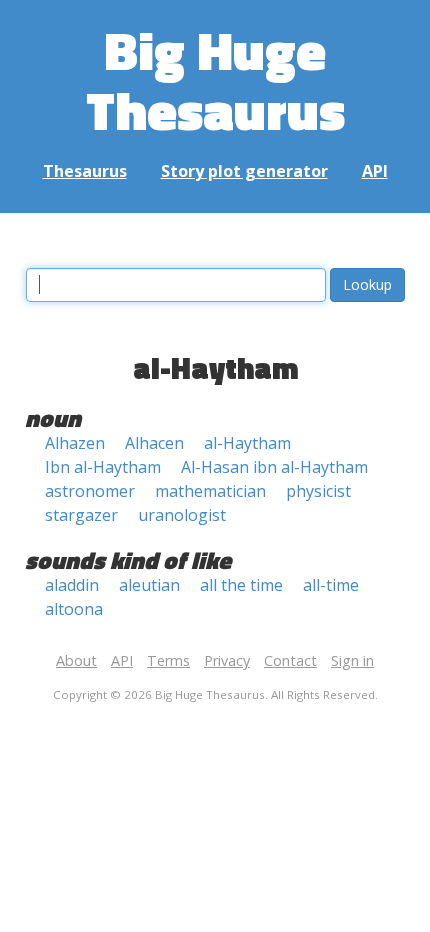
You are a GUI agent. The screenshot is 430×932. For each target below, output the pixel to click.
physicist (318, 491)
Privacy (227, 660)
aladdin (72, 585)
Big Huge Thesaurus (215, 79)
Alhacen (154, 443)
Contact (290, 660)
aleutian (149, 585)
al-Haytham (247, 443)
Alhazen (75, 443)
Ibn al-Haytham (103, 467)
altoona (74, 609)
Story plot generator (244, 171)
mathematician (210, 491)
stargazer (81, 515)
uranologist (182, 515)
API (375, 171)
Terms (168, 660)
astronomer (90, 491)
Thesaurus (85, 171)
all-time (331, 585)
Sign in (352, 660)
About (76, 660)
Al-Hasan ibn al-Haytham (274, 467)
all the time (241, 585)
